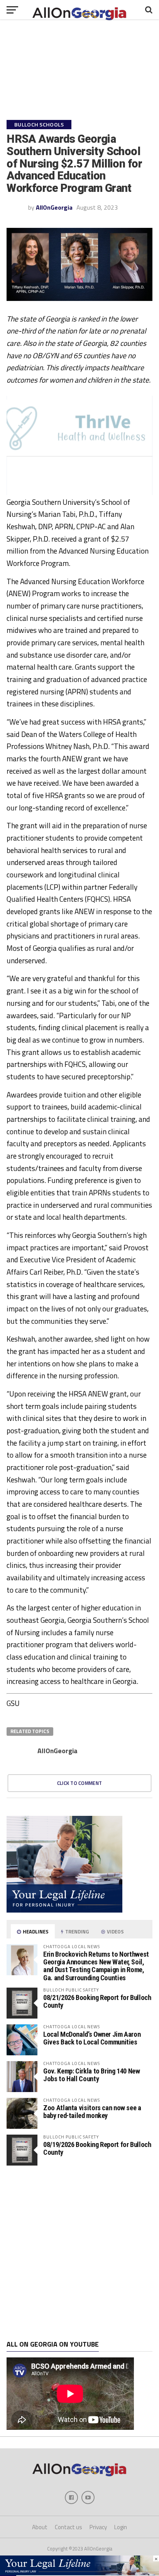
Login (121, 2527)
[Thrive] (79, 454)
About (40, 2527)
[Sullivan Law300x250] (64, 1910)
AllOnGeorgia (54, 207)
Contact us (69, 2527)
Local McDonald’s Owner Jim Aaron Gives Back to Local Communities (92, 2038)
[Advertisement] (79, 2253)
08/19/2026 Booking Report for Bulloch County (97, 2148)
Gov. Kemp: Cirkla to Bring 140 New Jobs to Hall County (92, 2075)
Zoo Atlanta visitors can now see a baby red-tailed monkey (92, 2112)
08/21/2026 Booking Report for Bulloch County (97, 2001)
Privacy (98, 2527)
